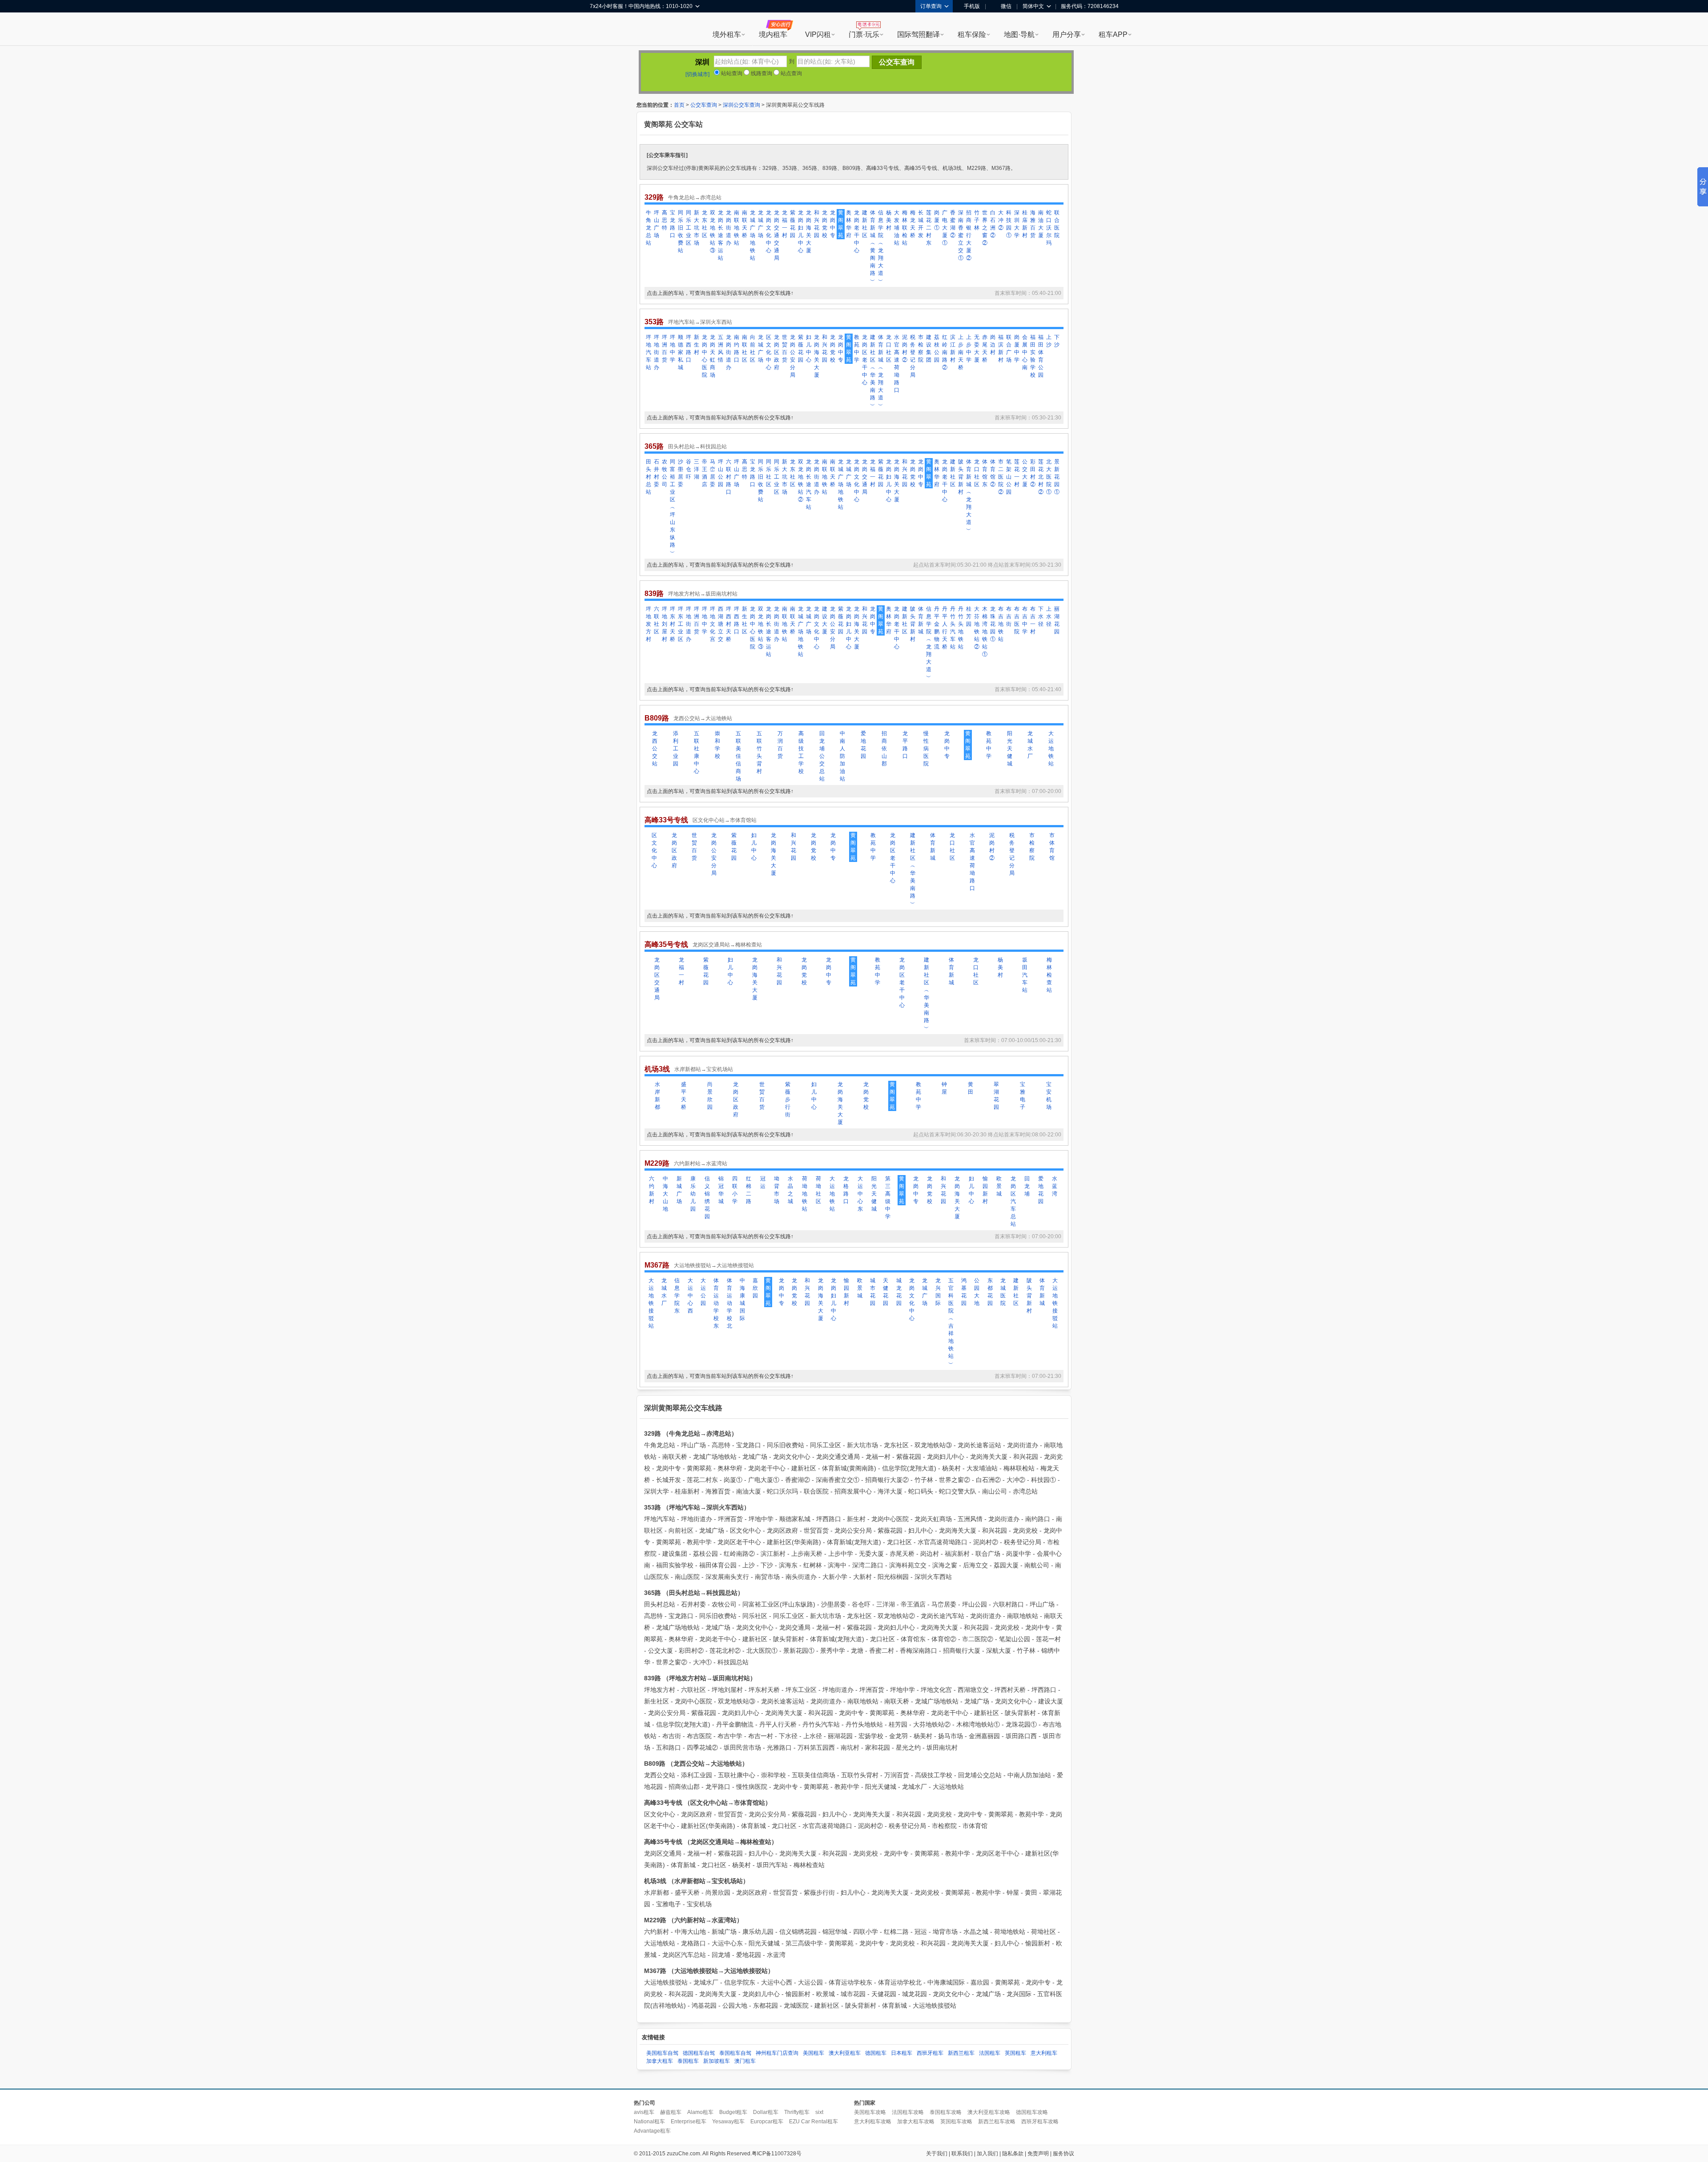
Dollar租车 (766, 2112)
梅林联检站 (905, 228)
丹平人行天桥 (945, 628)
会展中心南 (1025, 352)
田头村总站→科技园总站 (697, 447)
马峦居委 (713, 473)
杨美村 (889, 220)
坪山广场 (657, 224)
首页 (679, 105)
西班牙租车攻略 (1040, 2122)
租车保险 (972, 34)
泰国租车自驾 (735, 2053)
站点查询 (791, 73)
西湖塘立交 (721, 624)
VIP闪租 (818, 34)
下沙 (1057, 341)
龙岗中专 (833, 224)
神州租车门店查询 (777, 2053)
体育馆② (993, 473)
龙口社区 (889, 348)
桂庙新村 (1025, 224)
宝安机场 (1049, 1096)
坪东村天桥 (673, 624)
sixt (819, 2112)
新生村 (697, 345)
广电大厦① (945, 228)
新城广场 (679, 1190)
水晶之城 (790, 1190)
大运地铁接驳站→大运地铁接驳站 (714, 1265)
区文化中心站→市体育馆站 (725, 820)
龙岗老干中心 (857, 231)
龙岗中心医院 (705, 356)
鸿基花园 (964, 1292)
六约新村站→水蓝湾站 (701, 1164)
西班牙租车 (930, 2053)
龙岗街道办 (729, 228)
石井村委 (657, 473)
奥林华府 (849, 224)
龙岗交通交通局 (777, 235)
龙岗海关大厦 (809, 231)
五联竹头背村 (759, 752)
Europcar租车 (767, 2122)
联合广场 (1009, 348)
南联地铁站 (737, 228)
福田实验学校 (1033, 356)
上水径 (1049, 616)
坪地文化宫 (713, 624)
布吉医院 (1017, 620)
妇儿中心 (809, 348)
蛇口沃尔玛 (1049, 228)
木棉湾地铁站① (985, 632)
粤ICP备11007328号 (777, 2154)
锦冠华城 (721, 1190)
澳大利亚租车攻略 (989, 2112)
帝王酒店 (705, 473)
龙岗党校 (825, 224)
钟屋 (944, 1088)
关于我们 (937, 2154)
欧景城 (999, 1186)
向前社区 (753, 348)
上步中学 (969, 348)
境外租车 (727, 34)
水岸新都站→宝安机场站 (704, 1069)
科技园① (1009, 224)
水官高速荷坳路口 (897, 364)
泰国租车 (688, 2061)
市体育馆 (1052, 847)
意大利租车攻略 (873, 2122)
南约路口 (737, 348)
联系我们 (962, 2154)
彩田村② (1033, 473)
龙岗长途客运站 (721, 235)
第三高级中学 (888, 1198)
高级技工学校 (801, 752)
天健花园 (886, 1292)
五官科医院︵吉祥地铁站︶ (951, 1322)
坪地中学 (673, 348)
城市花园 (873, 1292)
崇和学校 (717, 745)
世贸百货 (785, 348)
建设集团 (929, 348)
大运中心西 (690, 1296)
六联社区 (657, 620)
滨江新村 (953, 348)
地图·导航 (1019, 34)
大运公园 (703, 1292)
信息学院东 (677, 1296)
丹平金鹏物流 (937, 628)
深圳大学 (1017, 224)
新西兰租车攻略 (997, 2122)
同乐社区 (769, 473)
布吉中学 (1025, 620)
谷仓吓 (689, 469)
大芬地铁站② (977, 628)
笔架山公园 (1009, 477)
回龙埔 (1027, 1186)
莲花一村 (1017, 473)
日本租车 (902, 2053)
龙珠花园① (993, 624)
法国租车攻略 (908, 2112)
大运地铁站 (1051, 749)
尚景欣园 (710, 1096)
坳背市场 (777, 1190)
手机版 (972, 6)
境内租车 (773, 34)
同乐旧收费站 (681, 231)
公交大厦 (1025, 473)
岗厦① (937, 220)
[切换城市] (697, 74)
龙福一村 (785, 224)
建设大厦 (825, 620)
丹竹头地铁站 (961, 628)
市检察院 (921, 348)
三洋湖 (697, 469)
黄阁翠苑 (841, 224)
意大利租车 (1044, 2053)
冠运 (763, 1182)
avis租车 (644, 2112)
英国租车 (1015, 2053)
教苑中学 (857, 348)
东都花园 (990, 1292)
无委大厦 (977, 348)
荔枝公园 (937, 348)
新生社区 (745, 620)
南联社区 (745, 348)
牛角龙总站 (649, 228)
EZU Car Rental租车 (814, 2122)
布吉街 (1009, 616)
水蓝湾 (1055, 1186)
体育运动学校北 (729, 1303)
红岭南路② (945, 352)
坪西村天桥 (729, 624)
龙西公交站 (655, 749)
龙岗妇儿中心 (801, 231)
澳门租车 (745, 2061)
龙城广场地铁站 (753, 235)
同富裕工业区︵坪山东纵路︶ (673, 507)
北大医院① (1049, 477)
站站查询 (731, 73)
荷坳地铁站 (805, 1194)
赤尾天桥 (985, 348)
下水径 (1041, 616)
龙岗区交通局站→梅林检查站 (727, 945)
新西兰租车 (961, 2053)
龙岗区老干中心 (865, 360)
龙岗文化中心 (769, 231)
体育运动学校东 (716, 1303)
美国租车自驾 (662, 2053)
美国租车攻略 (870, 2112)
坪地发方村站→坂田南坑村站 (703, 594)
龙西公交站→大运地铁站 (703, 718)
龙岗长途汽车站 (809, 484)
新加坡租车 (717, 2061)
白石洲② (993, 224)
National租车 (649, 2122)
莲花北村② (1041, 477)
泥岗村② (905, 348)
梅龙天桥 (913, 224)
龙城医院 (1003, 1292)
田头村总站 (649, 477)
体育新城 (921, 620)
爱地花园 (863, 745)
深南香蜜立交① (961, 235)
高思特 (665, 220)
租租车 (601, 30)
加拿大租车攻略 (916, 2122)
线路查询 (761, 73)
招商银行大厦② (969, 235)
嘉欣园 (755, 1288)
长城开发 (921, 224)
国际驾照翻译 (918, 34)
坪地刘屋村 (665, 624)
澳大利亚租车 (845, 2053)
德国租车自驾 (699, 2053)
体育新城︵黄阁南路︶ (873, 247)
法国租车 (990, 2053)
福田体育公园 (1041, 356)
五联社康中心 (697, 752)
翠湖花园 (996, 1096)
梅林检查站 (1049, 975)
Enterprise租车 (689, 2122)
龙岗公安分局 (793, 356)
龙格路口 (846, 1190)
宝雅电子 (1023, 1096)
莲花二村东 (929, 228)
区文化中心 (769, 352)
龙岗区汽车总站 (1013, 1201)
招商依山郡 (884, 749)
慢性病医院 (926, 749)
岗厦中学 (1017, 348)
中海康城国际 (742, 1299)
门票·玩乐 (864, 34)
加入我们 (987, 2154)
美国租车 (814, 2053)
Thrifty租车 (797, 2112)
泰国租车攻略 (946, 2112)
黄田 (971, 1088)
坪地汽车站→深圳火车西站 (700, 322)
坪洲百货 (665, 348)
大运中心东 (860, 1194)
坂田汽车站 (1025, 975)
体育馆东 (985, 473)
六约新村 (652, 1190)
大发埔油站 (897, 228)
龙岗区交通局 (657, 979)
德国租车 (876, 2053)
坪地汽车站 (649, 352)
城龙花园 (899, 1292)
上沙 (1049, 341)
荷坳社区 (818, 1190)
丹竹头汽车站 (953, 628)
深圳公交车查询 (741, 105)
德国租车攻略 (1032, 2112)
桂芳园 (969, 616)
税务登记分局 (913, 356)
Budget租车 (733, 2112)
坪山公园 (721, 473)
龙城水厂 (1030, 745)
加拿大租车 (660, 2061)
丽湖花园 (1057, 620)
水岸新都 (657, 1096)
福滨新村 (1001, 348)
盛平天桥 (684, 1096)
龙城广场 (761, 224)
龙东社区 (705, 224)
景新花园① (1057, 477)
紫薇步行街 (788, 1099)
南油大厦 (1041, 224)
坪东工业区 (681, 624)
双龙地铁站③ (713, 231)
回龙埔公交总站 (822, 756)
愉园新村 (985, 1190)
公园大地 (977, 1292)
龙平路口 (905, 745)
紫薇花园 (793, 224)
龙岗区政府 (777, 352)
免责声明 (1038, 2154)
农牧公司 (665, 473)
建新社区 (865, 224)
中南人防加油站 (842, 756)
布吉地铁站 (1001, 624)
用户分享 (1067, 34)
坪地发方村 (649, 624)
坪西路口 (689, 348)
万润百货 (780, 745)
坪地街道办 (657, 352)
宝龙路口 (673, 224)
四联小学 (735, 1190)
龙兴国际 (938, 1292)
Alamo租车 (700, 2112)
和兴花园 (817, 224)
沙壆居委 (681, 473)
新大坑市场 (697, 228)
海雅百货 (1033, 224)
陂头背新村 (961, 477)
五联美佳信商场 (738, 756)
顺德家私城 (681, 352)
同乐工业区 (689, 228)
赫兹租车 (671, 2112)
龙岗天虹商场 (713, 356)
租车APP (1113, 34)
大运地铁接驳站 (651, 1303)
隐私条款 (1013, 2154)
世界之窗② (985, 228)
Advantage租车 (652, 2131)
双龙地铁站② (801, 481)
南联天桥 (745, 224)
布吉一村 (1033, 620)
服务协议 (1063, 2154)
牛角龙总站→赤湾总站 (695, 197)
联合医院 (1057, 224)
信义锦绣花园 (707, 1198)
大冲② (1001, 220)
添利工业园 (676, 749)
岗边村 (993, 345)
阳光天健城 (1010, 749)
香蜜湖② (953, 224)
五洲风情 (721, 348)
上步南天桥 (961, 352)
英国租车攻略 (956, 2122)
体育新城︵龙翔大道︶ (881, 371)
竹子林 (977, 220)
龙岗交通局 (865, 477)
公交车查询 (704, 105)
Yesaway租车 (728, 2122)
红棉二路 (749, 1190)
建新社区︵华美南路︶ (873, 371)
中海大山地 (665, 1194)
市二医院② (1001, 477)
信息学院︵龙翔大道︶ (881, 247)
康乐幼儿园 (693, 1194)
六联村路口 (729, 477)
